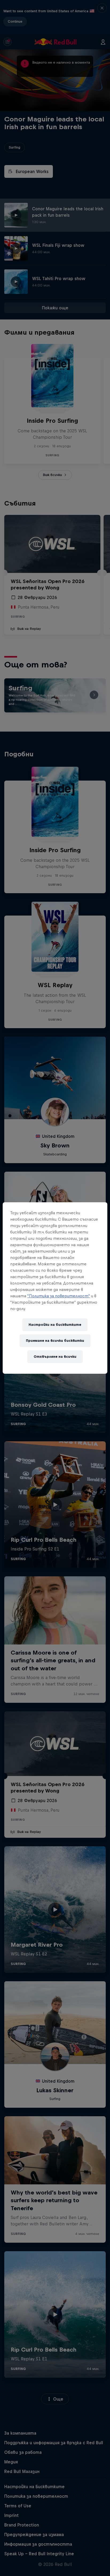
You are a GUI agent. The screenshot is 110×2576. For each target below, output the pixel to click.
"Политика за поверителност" (59, 1296)
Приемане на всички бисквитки (55, 1341)
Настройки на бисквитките (55, 1325)
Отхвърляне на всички (55, 1357)
